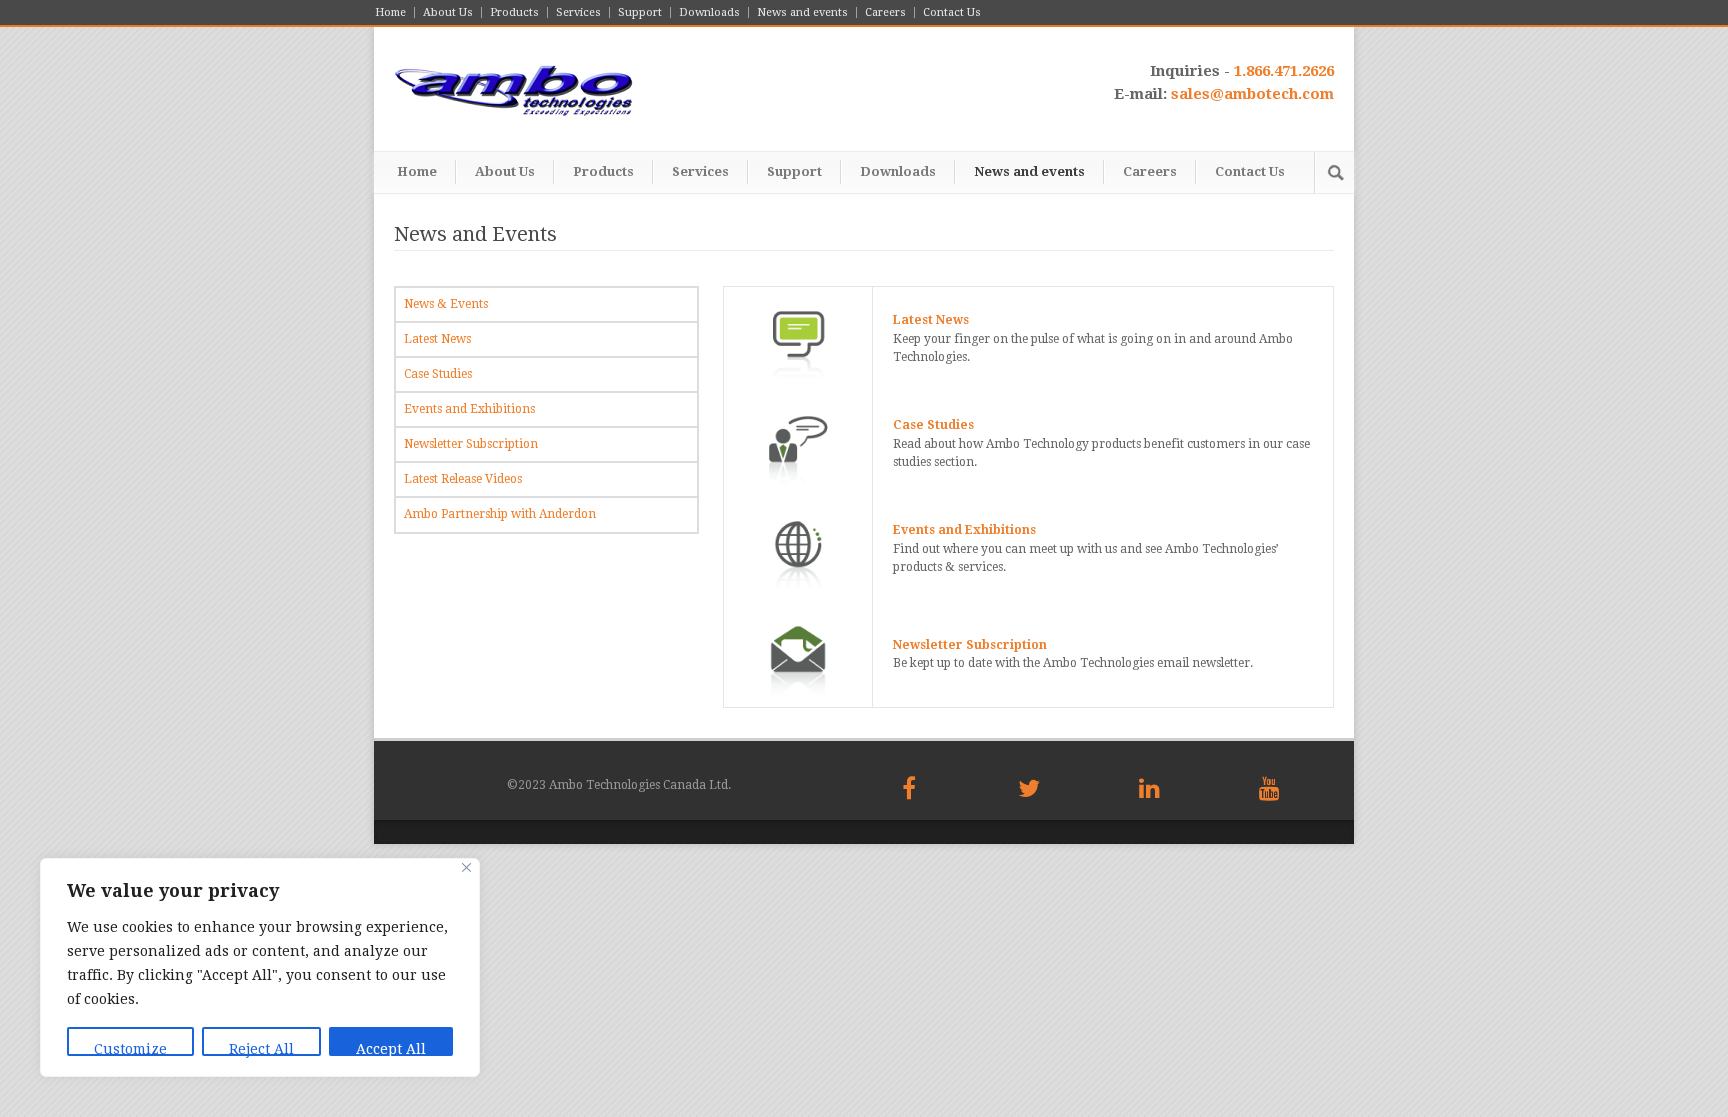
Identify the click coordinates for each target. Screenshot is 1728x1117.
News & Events (446, 304)
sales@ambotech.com (1252, 94)
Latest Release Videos (463, 479)
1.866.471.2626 (1284, 71)
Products (514, 12)
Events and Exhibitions (469, 409)
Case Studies (438, 374)
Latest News (437, 339)
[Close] (466, 867)
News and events (802, 12)
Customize (130, 1048)
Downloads (709, 12)
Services (578, 12)
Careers (885, 12)
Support (640, 12)
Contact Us (952, 12)
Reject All (261, 1048)
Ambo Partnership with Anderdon (500, 514)
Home (390, 12)
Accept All (391, 1048)
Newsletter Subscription (471, 444)
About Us (448, 12)
